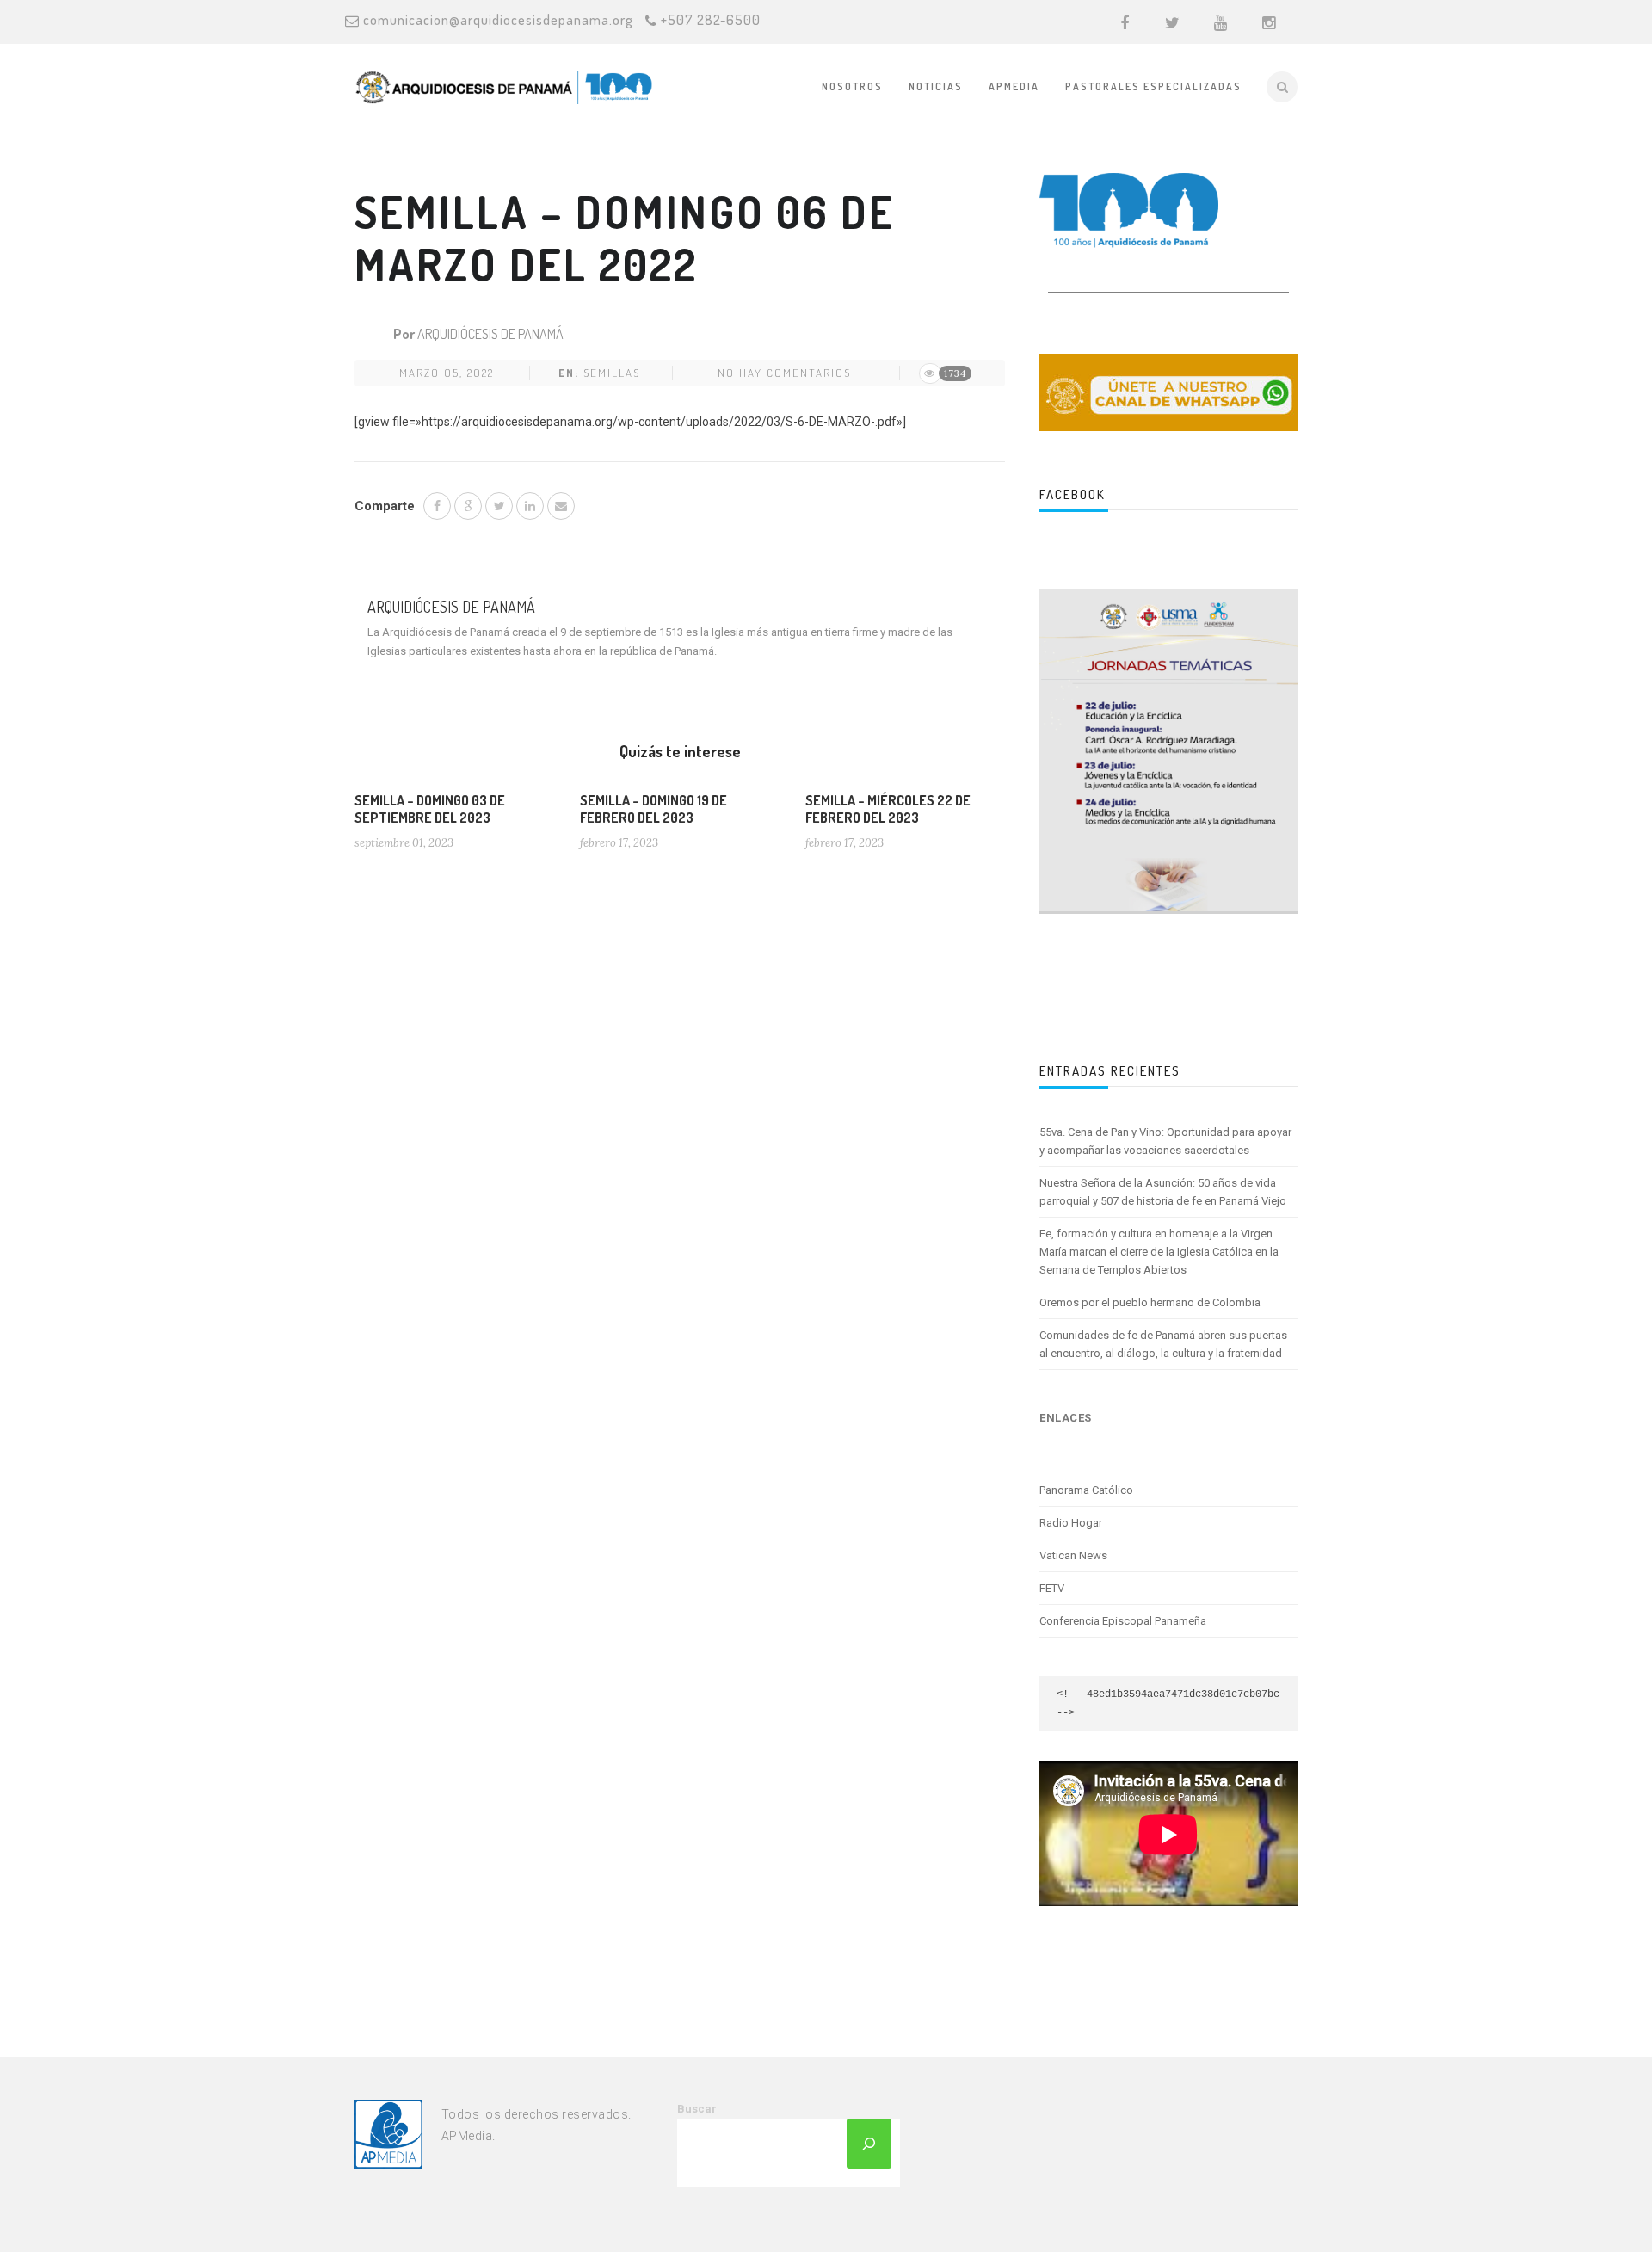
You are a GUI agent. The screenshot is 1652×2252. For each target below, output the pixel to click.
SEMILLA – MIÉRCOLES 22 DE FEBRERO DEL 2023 (888, 809)
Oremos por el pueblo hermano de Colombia (1150, 1302)
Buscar (697, 2109)
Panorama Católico (1086, 1490)
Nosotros (852, 86)
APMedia (1014, 86)
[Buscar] (869, 2144)
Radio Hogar (1071, 1523)
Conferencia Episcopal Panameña (1123, 1621)
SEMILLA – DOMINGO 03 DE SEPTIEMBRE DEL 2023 (430, 809)
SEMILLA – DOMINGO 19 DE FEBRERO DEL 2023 (653, 809)
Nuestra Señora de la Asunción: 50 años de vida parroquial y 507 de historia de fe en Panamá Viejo (1163, 1192)
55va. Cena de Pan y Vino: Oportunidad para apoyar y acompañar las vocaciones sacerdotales (1165, 1141)
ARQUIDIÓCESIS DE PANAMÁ (490, 334)
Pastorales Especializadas (1153, 86)
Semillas (612, 373)
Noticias (936, 86)
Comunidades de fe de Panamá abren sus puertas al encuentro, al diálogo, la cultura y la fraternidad (1163, 1344)
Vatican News (1073, 1555)
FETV (1052, 1588)
